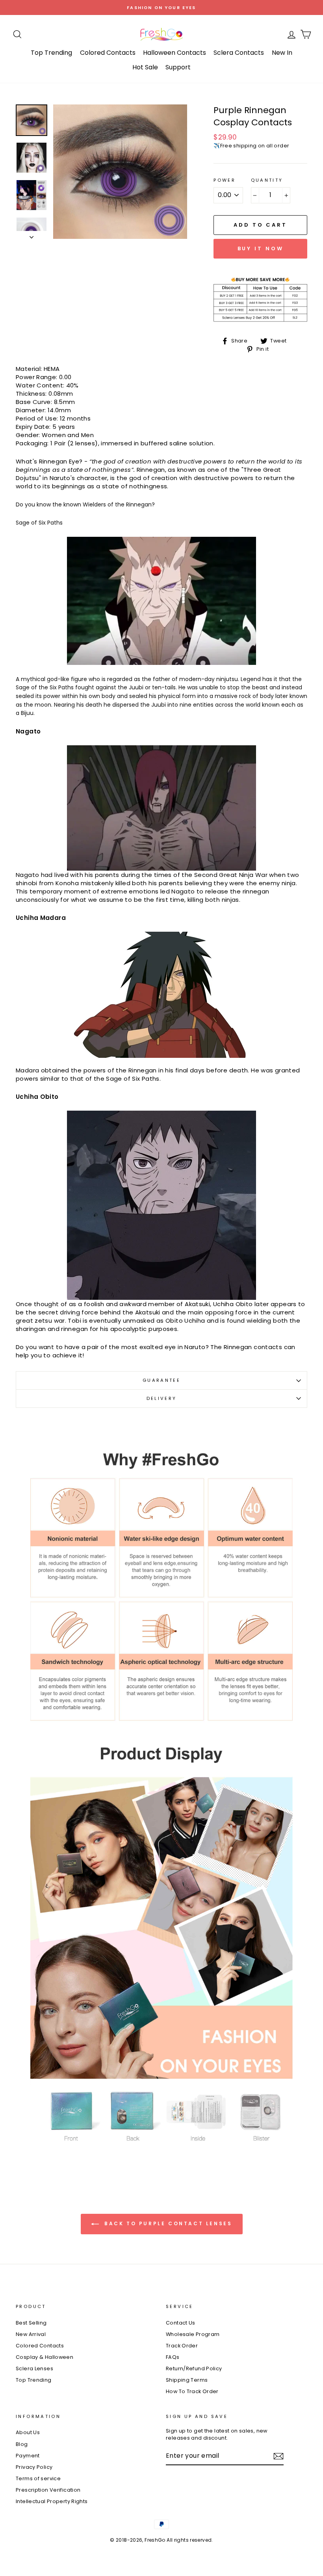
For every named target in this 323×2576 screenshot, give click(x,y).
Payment (28, 2456)
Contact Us (181, 2323)
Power (225, 180)
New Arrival (31, 2334)
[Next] (32, 235)
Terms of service (38, 2478)
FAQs (173, 2357)
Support (178, 67)
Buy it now (261, 248)
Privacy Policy (34, 2467)
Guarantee (161, 1380)
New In (282, 53)
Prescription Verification (48, 2490)
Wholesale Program (193, 2334)
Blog (22, 2444)
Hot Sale (145, 67)
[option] (161, 7)
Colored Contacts (108, 53)
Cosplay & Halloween (45, 2357)
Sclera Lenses (34, 2368)
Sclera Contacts (239, 53)
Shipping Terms (187, 2380)
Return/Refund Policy (194, 2368)
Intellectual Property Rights (52, 2501)
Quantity (267, 180)
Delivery (162, 1398)
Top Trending (51, 53)
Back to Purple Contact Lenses (167, 2223)
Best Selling (31, 2323)
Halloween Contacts (174, 53)
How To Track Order (192, 2391)
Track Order (182, 2346)
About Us (28, 2432)
